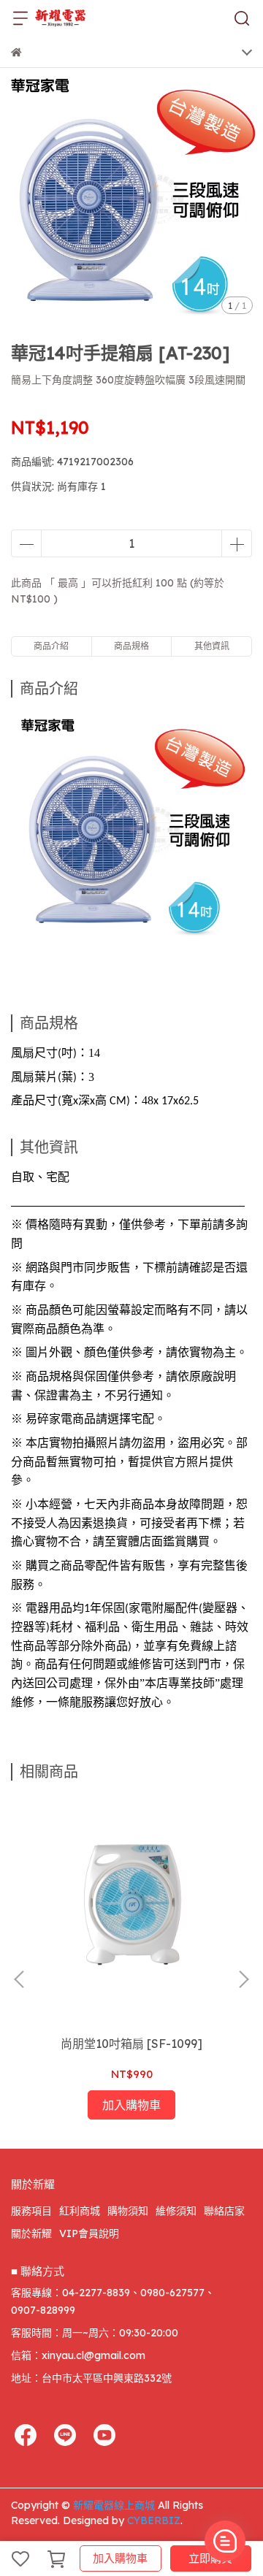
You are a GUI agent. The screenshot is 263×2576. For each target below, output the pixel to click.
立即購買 (210, 2558)
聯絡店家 (224, 2211)
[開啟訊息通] (225, 2541)
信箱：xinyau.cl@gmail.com (78, 2355)
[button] (243, 1979)
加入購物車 (120, 2558)
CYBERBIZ (154, 2520)
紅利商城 (80, 2211)
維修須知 (176, 2211)
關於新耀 (31, 2233)
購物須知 (128, 2211)
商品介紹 (51, 646)
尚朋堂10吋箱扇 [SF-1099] (131, 2044)
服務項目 (31, 2211)
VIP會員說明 (89, 2233)
